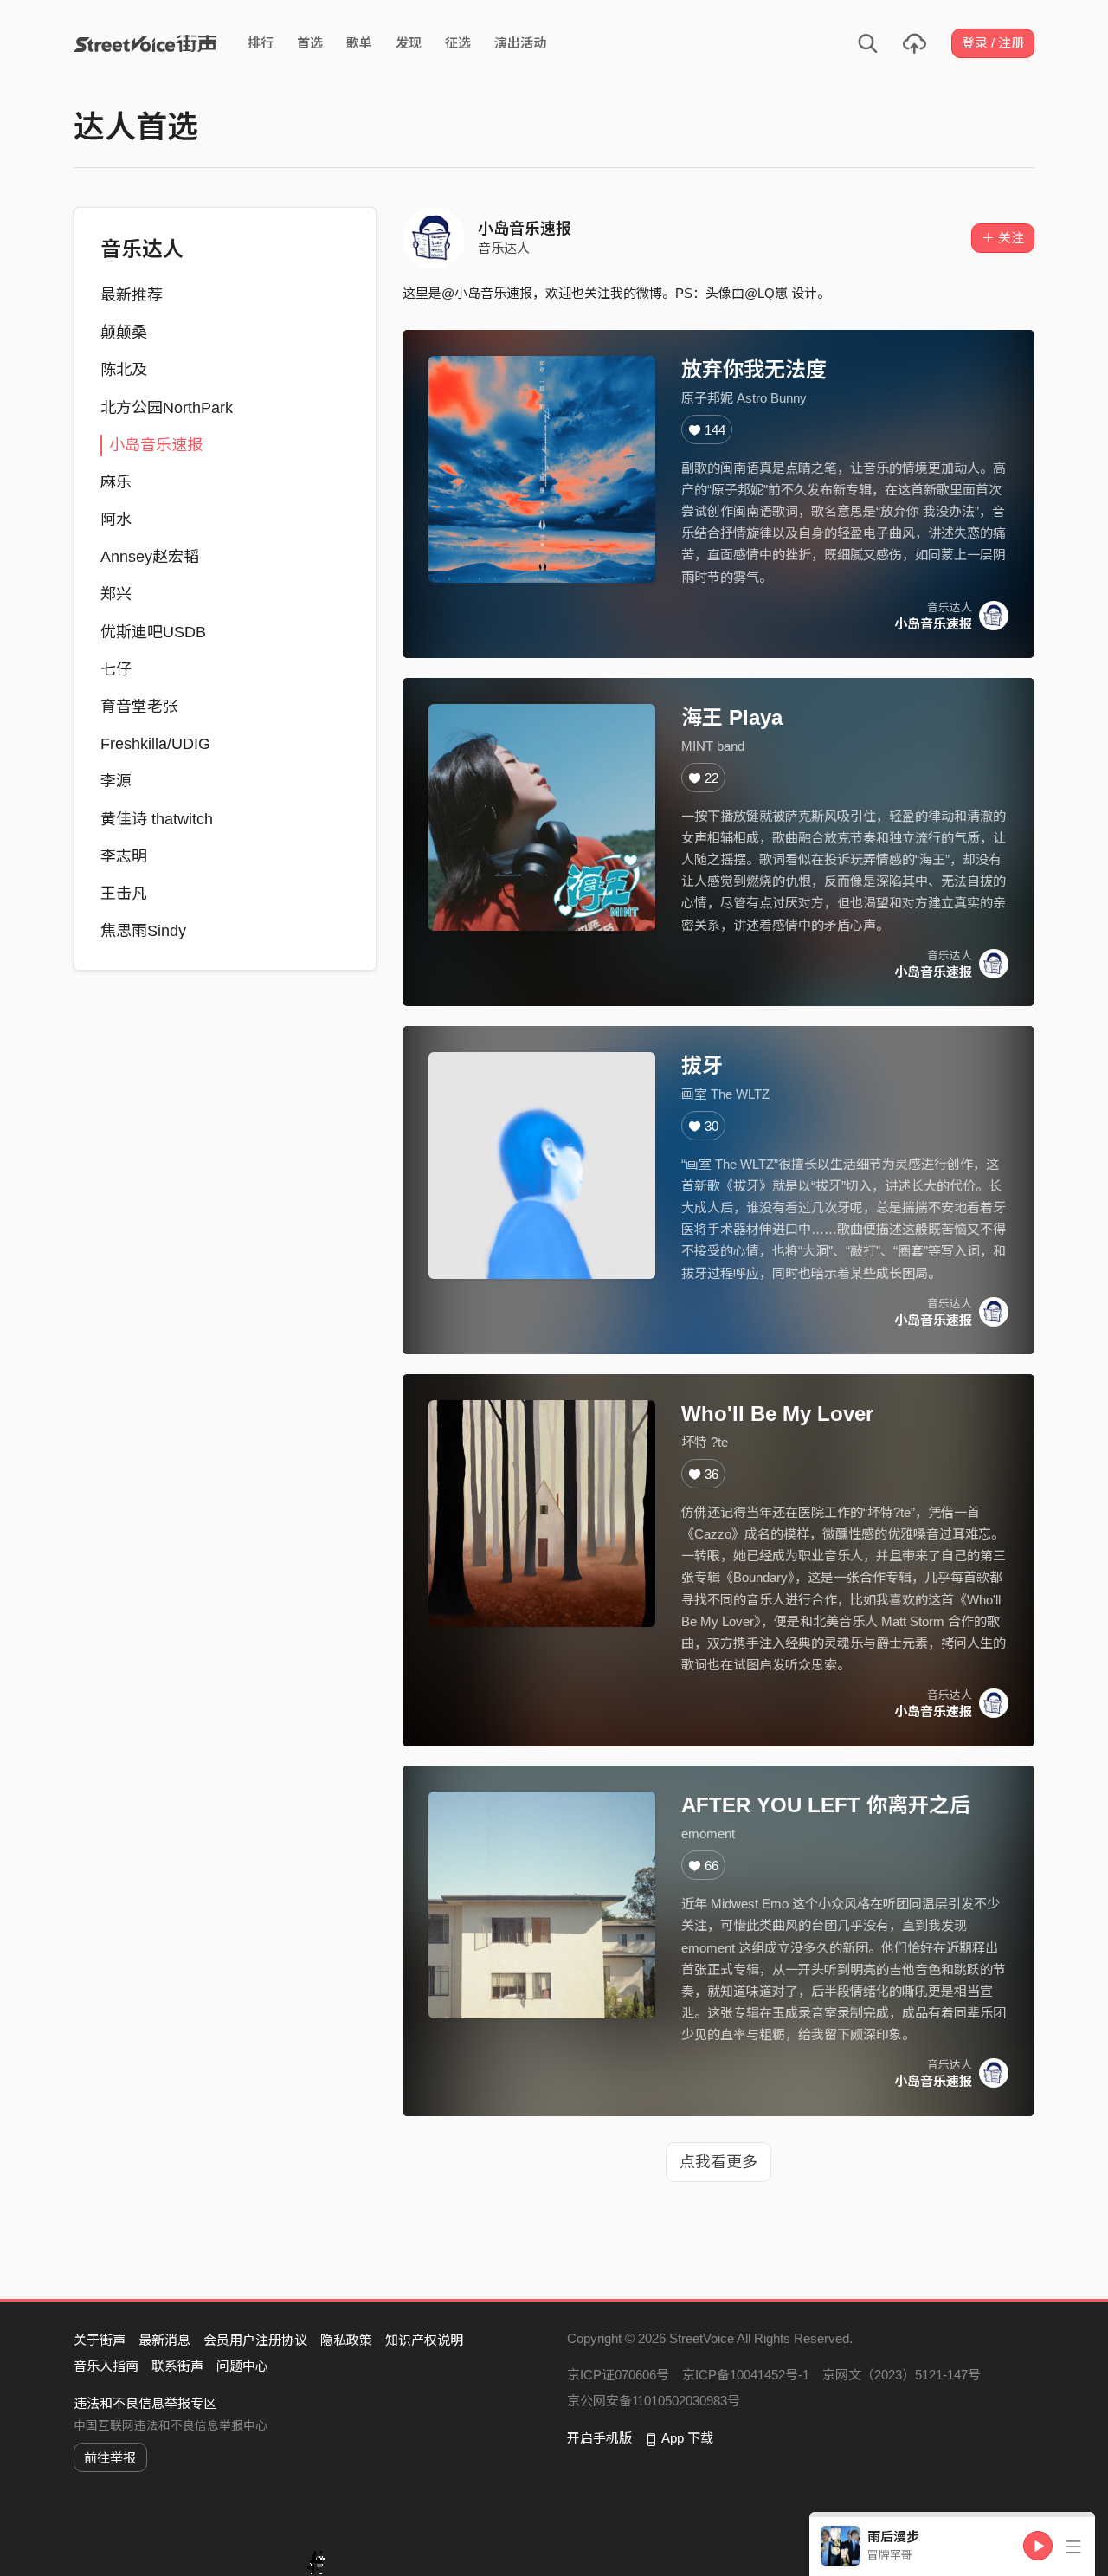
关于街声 (100, 2340)
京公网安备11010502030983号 (654, 2401)
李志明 (124, 856)
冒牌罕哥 (890, 2555)
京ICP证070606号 (618, 2375)
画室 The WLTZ (725, 1094)
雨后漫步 (893, 2537)
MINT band (713, 746)
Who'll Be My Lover (777, 1414)
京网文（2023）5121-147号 (902, 2375)
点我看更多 (718, 2162)
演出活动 (520, 43)
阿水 (116, 520)
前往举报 (110, 2458)
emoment (708, 1834)
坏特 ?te (705, 1442)
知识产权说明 (424, 2340)
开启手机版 (599, 2438)
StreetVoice (145, 43)
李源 (116, 781)
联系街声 (177, 2366)
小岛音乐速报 (156, 445)
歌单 (359, 43)
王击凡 (124, 894)
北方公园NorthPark (167, 408)
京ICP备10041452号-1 (746, 2375)
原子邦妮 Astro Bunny (744, 398)
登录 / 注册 (993, 43)
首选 (310, 43)
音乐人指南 (106, 2366)
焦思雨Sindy (143, 931)
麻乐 (116, 482)
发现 (409, 43)
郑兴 (116, 594)
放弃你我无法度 (754, 369)
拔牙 (702, 1065)
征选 (458, 43)
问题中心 (242, 2366)
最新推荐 (132, 295)
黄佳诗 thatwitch (157, 819)
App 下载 (687, 2438)
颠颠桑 (124, 332)
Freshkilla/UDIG (155, 744)
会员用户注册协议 (255, 2340)
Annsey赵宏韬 (150, 557)
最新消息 (164, 2340)
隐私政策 (346, 2340)
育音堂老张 (139, 707)
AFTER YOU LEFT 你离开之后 (826, 1805)
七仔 (116, 669)
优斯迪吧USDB (153, 632)
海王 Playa (732, 717)
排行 (261, 43)
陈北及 (124, 370)
